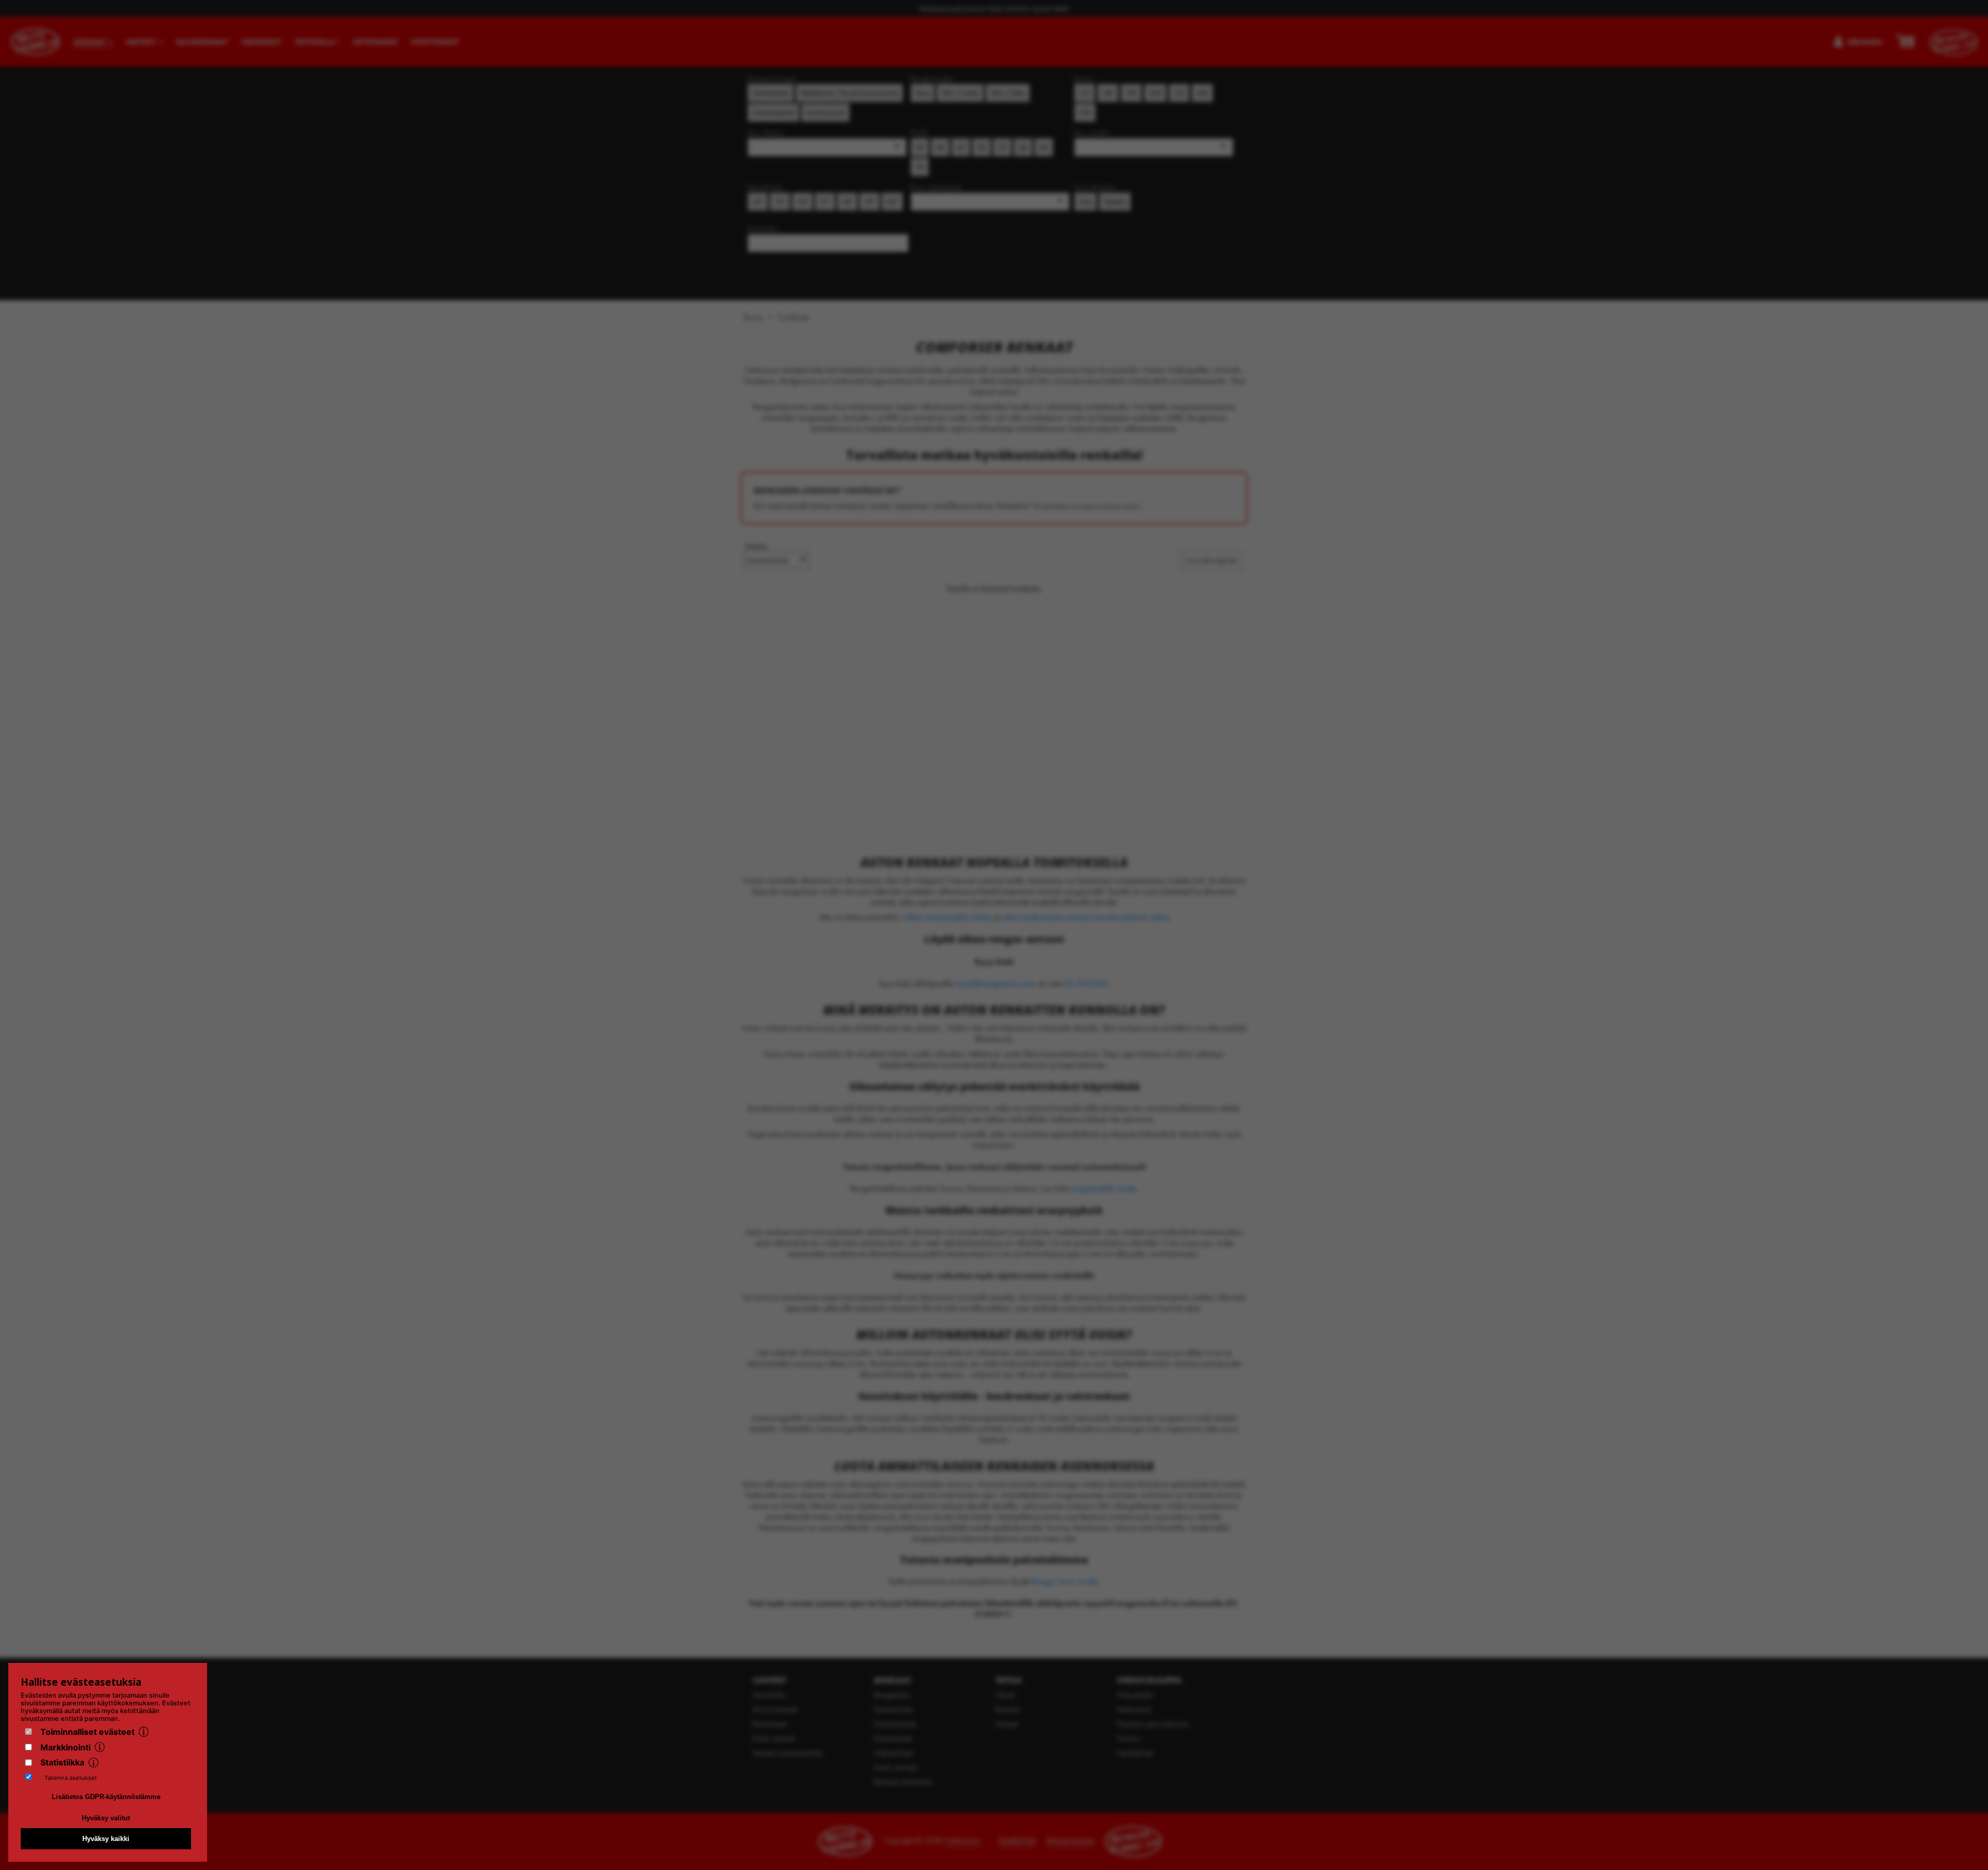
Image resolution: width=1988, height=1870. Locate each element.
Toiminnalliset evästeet (87, 1732)
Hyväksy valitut (106, 1818)
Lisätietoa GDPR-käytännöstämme (106, 1797)
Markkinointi (65, 1747)
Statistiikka (62, 1762)
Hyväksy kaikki (106, 1839)
